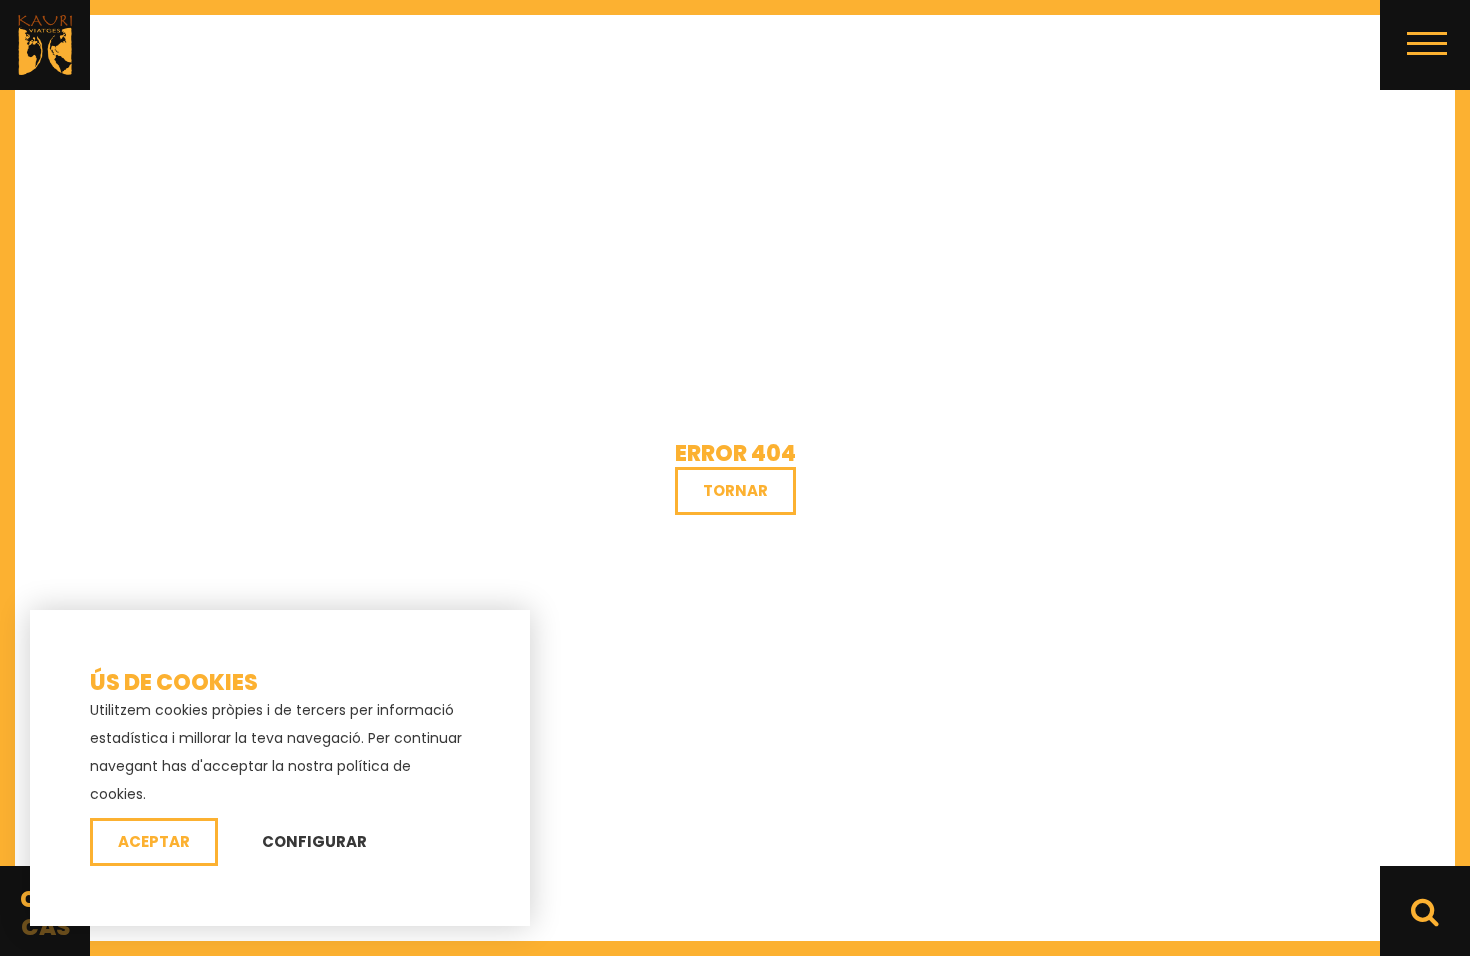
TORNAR (735, 490)
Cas (45, 927)
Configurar (314, 841)
